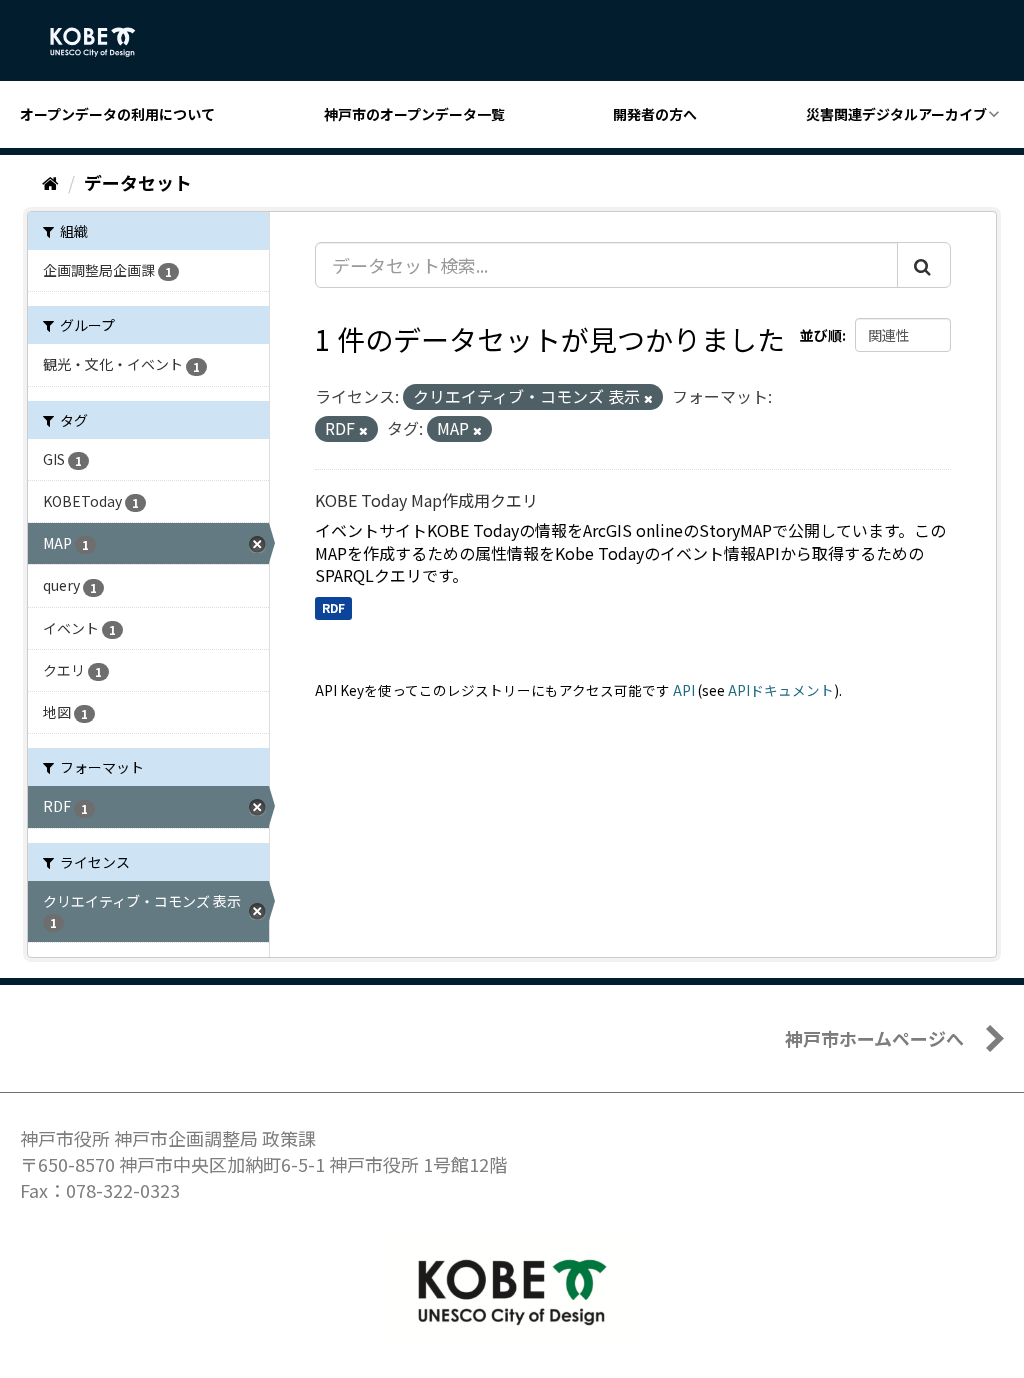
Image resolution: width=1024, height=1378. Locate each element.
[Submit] (924, 265)
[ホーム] (50, 182)
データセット (138, 182)
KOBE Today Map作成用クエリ (426, 500)
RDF (333, 607)
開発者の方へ (655, 114)
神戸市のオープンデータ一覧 (414, 114)
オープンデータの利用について (117, 114)
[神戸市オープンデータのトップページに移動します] (103, 42)
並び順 (821, 335)
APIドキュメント (781, 690)
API (684, 690)
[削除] (648, 398)
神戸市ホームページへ (874, 1038)
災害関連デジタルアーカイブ (896, 114)
